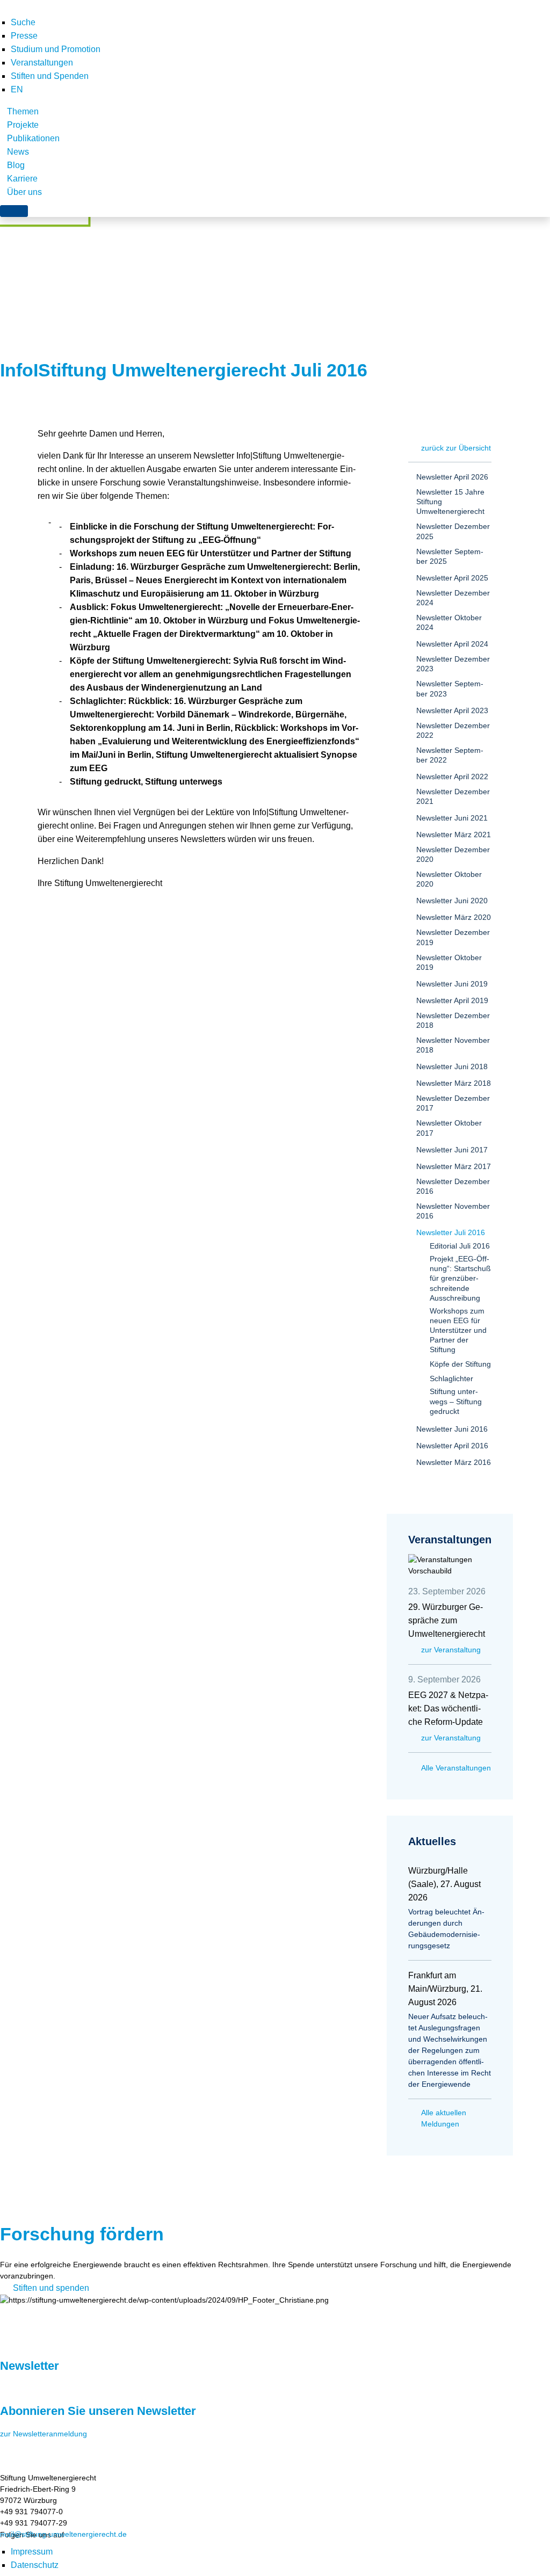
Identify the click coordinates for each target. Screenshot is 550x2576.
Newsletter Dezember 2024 (453, 598)
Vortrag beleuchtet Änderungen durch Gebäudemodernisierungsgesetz (446, 1929)
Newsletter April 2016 (452, 1446)
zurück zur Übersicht (456, 448)
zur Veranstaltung (451, 1650)
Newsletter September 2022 (450, 755)
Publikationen (33, 138)
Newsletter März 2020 (454, 917)
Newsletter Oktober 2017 (449, 1128)
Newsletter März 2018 (454, 1083)
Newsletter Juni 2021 (452, 818)
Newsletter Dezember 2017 (453, 1103)
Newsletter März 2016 (454, 1462)
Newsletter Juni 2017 (452, 1150)
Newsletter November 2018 (453, 1045)
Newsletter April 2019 (452, 1000)
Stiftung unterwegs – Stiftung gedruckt (456, 1401)
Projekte (23, 125)
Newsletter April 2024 (452, 644)
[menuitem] (17, 89)
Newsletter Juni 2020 (452, 901)
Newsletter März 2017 (454, 1166)
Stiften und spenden (51, 2288)
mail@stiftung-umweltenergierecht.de (63, 2534)
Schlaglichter (451, 1378)
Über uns (24, 192)
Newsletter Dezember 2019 (453, 937)
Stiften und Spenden (50, 76)
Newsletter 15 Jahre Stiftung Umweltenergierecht (450, 502)
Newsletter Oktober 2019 (449, 962)
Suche (23, 22)
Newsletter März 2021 (454, 835)
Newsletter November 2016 (453, 1211)
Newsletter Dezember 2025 (453, 531)
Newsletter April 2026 (452, 477)
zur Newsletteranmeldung (44, 2434)
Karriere (22, 179)
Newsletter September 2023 (450, 688)
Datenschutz (35, 2565)
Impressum (32, 2552)
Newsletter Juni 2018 (452, 1066)
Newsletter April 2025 (452, 578)
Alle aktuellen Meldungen (444, 2118)
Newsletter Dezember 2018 (453, 1020)
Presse (24, 36)
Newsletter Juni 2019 (452, 984)
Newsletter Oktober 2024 (449, 622)
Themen (23, 111)
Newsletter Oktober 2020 (449, 879)
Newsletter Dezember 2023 (453, 664)
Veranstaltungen (42, 63)
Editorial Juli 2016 (460, 1246)
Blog (16, 165)
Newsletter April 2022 (452, 777)
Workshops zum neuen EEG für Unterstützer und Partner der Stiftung (458, 1330)
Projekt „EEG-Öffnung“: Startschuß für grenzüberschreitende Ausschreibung (460, 1278)
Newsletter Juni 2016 (452, 1429)
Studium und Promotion (56, 49)
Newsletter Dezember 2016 (453, 1186)
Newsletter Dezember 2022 (453, 730)
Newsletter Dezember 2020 (453, 854)
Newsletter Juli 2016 (451, 1232)
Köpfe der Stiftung (460, 1364)
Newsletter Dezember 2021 (453, 796)
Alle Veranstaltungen (456, 1768)
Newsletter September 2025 (450, 556)
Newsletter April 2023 (452, 710)
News (18, 152)
